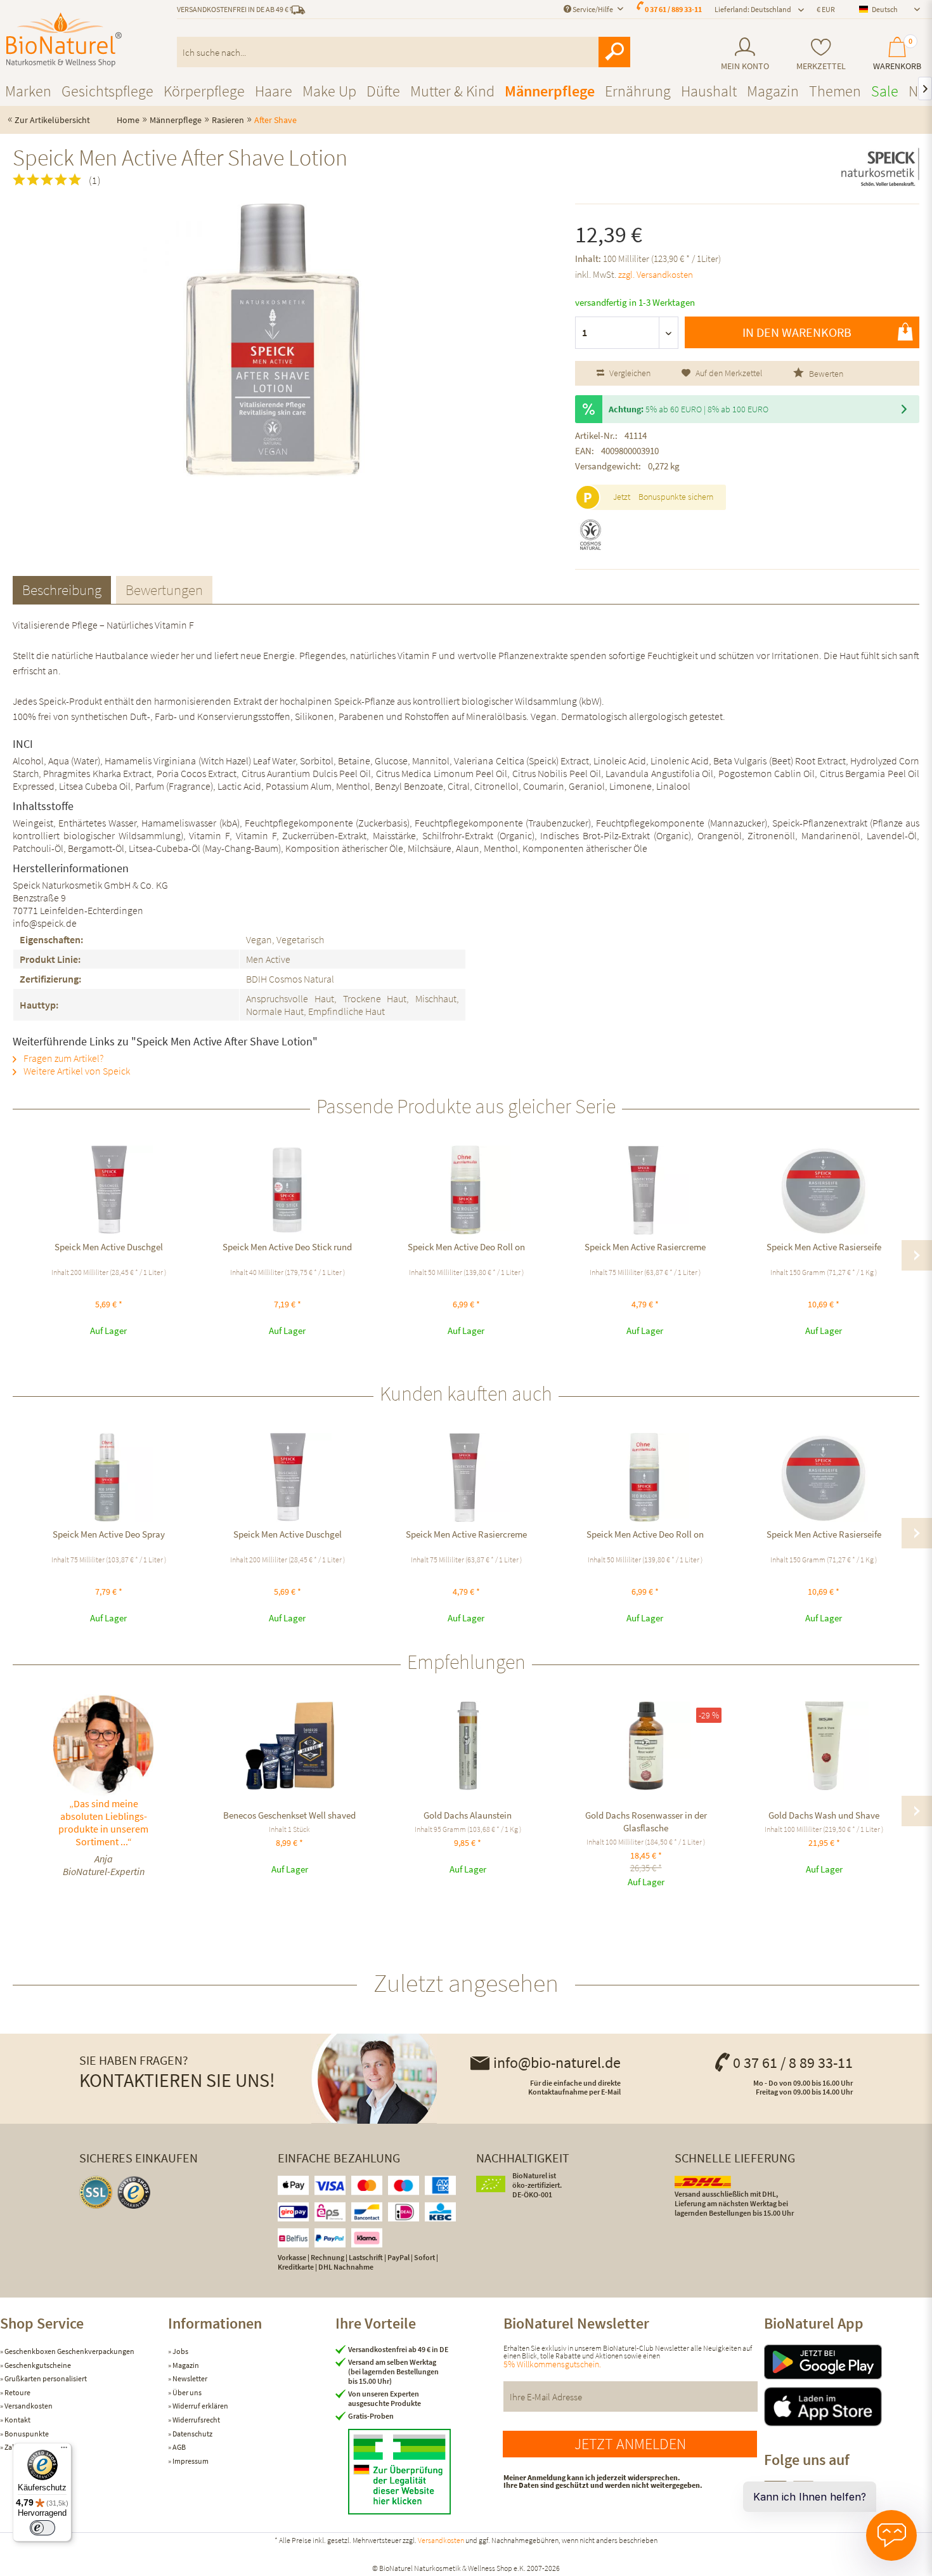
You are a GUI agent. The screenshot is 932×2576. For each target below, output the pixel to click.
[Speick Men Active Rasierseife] (824, 1190)
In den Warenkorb (797, 332)
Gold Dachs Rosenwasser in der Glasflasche (646, 1821)
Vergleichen (629, 373)
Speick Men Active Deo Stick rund (287, 1247)
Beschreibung (62, 590)
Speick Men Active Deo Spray (109, 1534)
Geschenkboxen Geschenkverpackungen (69, 2351)
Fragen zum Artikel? (62, 1058)
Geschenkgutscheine (37, 2365)
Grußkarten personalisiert (45, 2378)
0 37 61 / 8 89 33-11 (793, 2063)
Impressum (190, 2461)
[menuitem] (745, 54)
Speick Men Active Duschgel (109, 1247)
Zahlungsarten (27, 2447)
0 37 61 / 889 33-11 (673, 9)
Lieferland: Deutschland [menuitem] (753, 9)
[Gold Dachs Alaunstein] (468, 1746)
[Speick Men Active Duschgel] (108, 1190)
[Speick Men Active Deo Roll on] (466, 1190)
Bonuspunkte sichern (676, 497)
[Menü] (64, 2450)
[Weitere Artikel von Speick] (880, 169)
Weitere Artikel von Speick (76, 1071)
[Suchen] (614, 52)
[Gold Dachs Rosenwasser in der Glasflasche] (646, 1746)
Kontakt (17, 2420)
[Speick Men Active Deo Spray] (108, 1477)
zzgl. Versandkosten (656, 274)
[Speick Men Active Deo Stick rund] (287, 1190)
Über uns (186, 2392)
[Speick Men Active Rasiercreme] (645, 1190)
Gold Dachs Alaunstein (468, 1815)
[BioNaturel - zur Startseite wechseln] (64, 40)
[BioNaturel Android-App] (848, 2362)
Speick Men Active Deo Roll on (466, 1247)
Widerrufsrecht (196, 2420)
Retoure (17, 2392)
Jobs (180, 2351)
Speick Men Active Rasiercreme (645, 1247)
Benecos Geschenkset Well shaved (289, 1815)
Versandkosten (28, 2406)
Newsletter (189, 2378)
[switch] (42, 2528)
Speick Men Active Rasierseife (824, 1247)
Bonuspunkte (26, 2434)
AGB (178, 2447)
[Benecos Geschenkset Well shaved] (289, 1746)
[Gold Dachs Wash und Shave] (824, 1746)
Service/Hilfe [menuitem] (593, 9)
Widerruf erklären (200, 2406)
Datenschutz (192, 2434)
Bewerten (825, 374)
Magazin (185, 2365)
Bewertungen (164, 590)
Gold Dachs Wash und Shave (824, 1815)
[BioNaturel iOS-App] (848, 2407)
